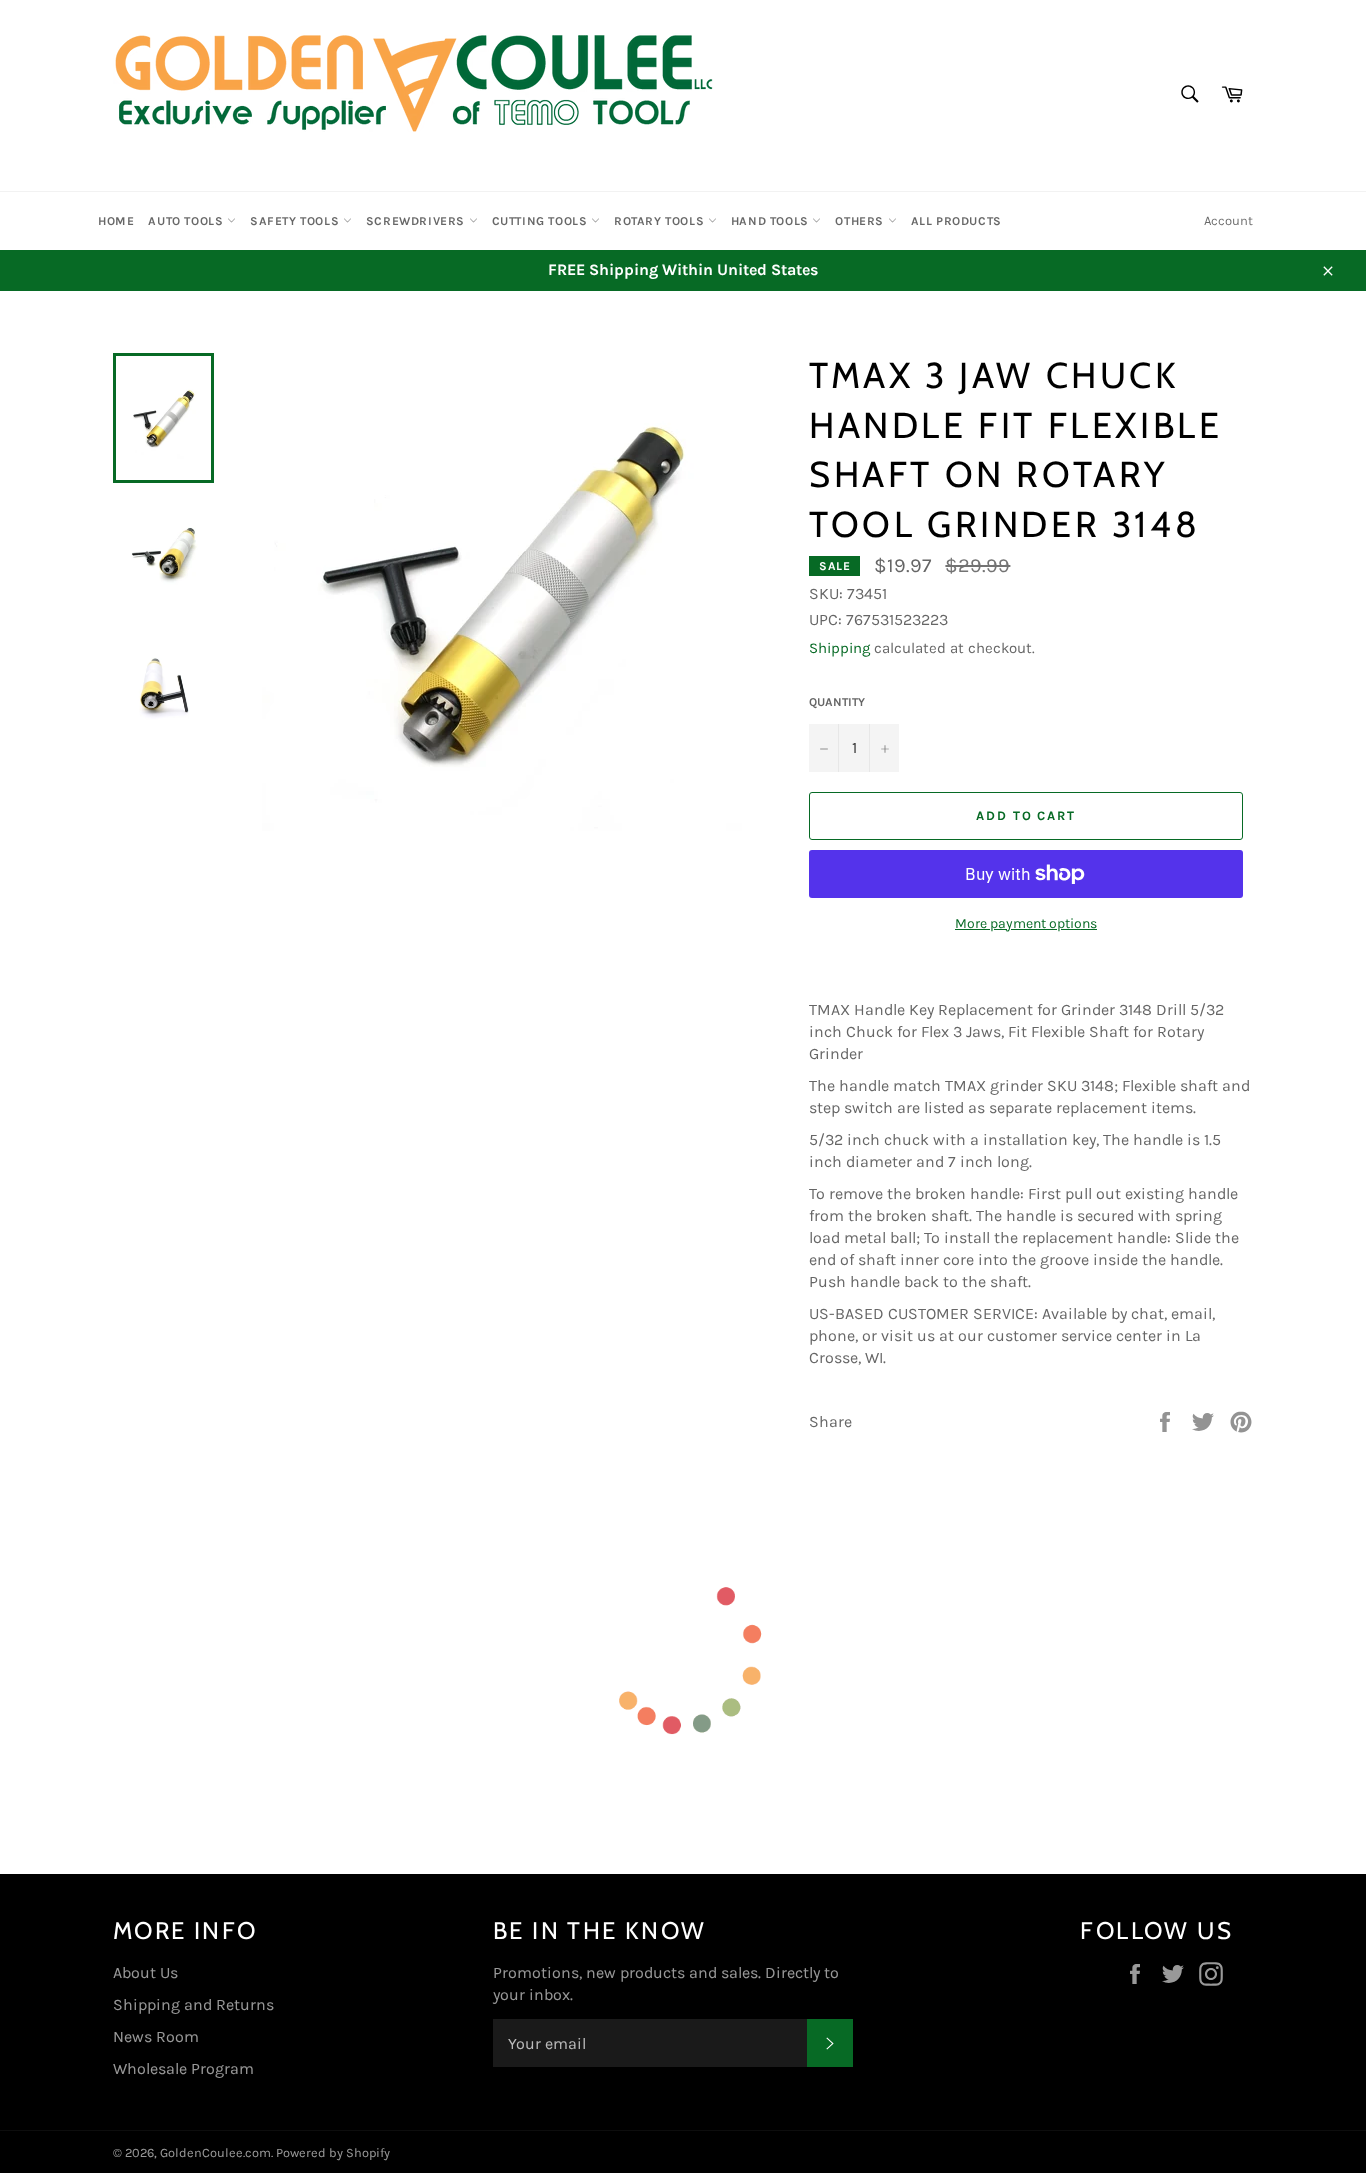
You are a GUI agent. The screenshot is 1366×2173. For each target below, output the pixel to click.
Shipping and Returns (193, 2004)
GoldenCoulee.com (215, 2152)
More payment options (1026, 923)
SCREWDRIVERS (417, 221)
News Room (156, 2036)
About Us (145, 1972)
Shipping (839, 648)
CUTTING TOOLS (541, 221)
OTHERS (861, 221)
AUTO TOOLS (187, 221)
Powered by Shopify (333, 2152)
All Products (956, 221)
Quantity (837, 702)
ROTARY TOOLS (661, 221)
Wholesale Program (183, 2068)
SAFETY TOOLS (296, 221)
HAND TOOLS (772, 221)
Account (1228, 220)
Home (116, 221)
